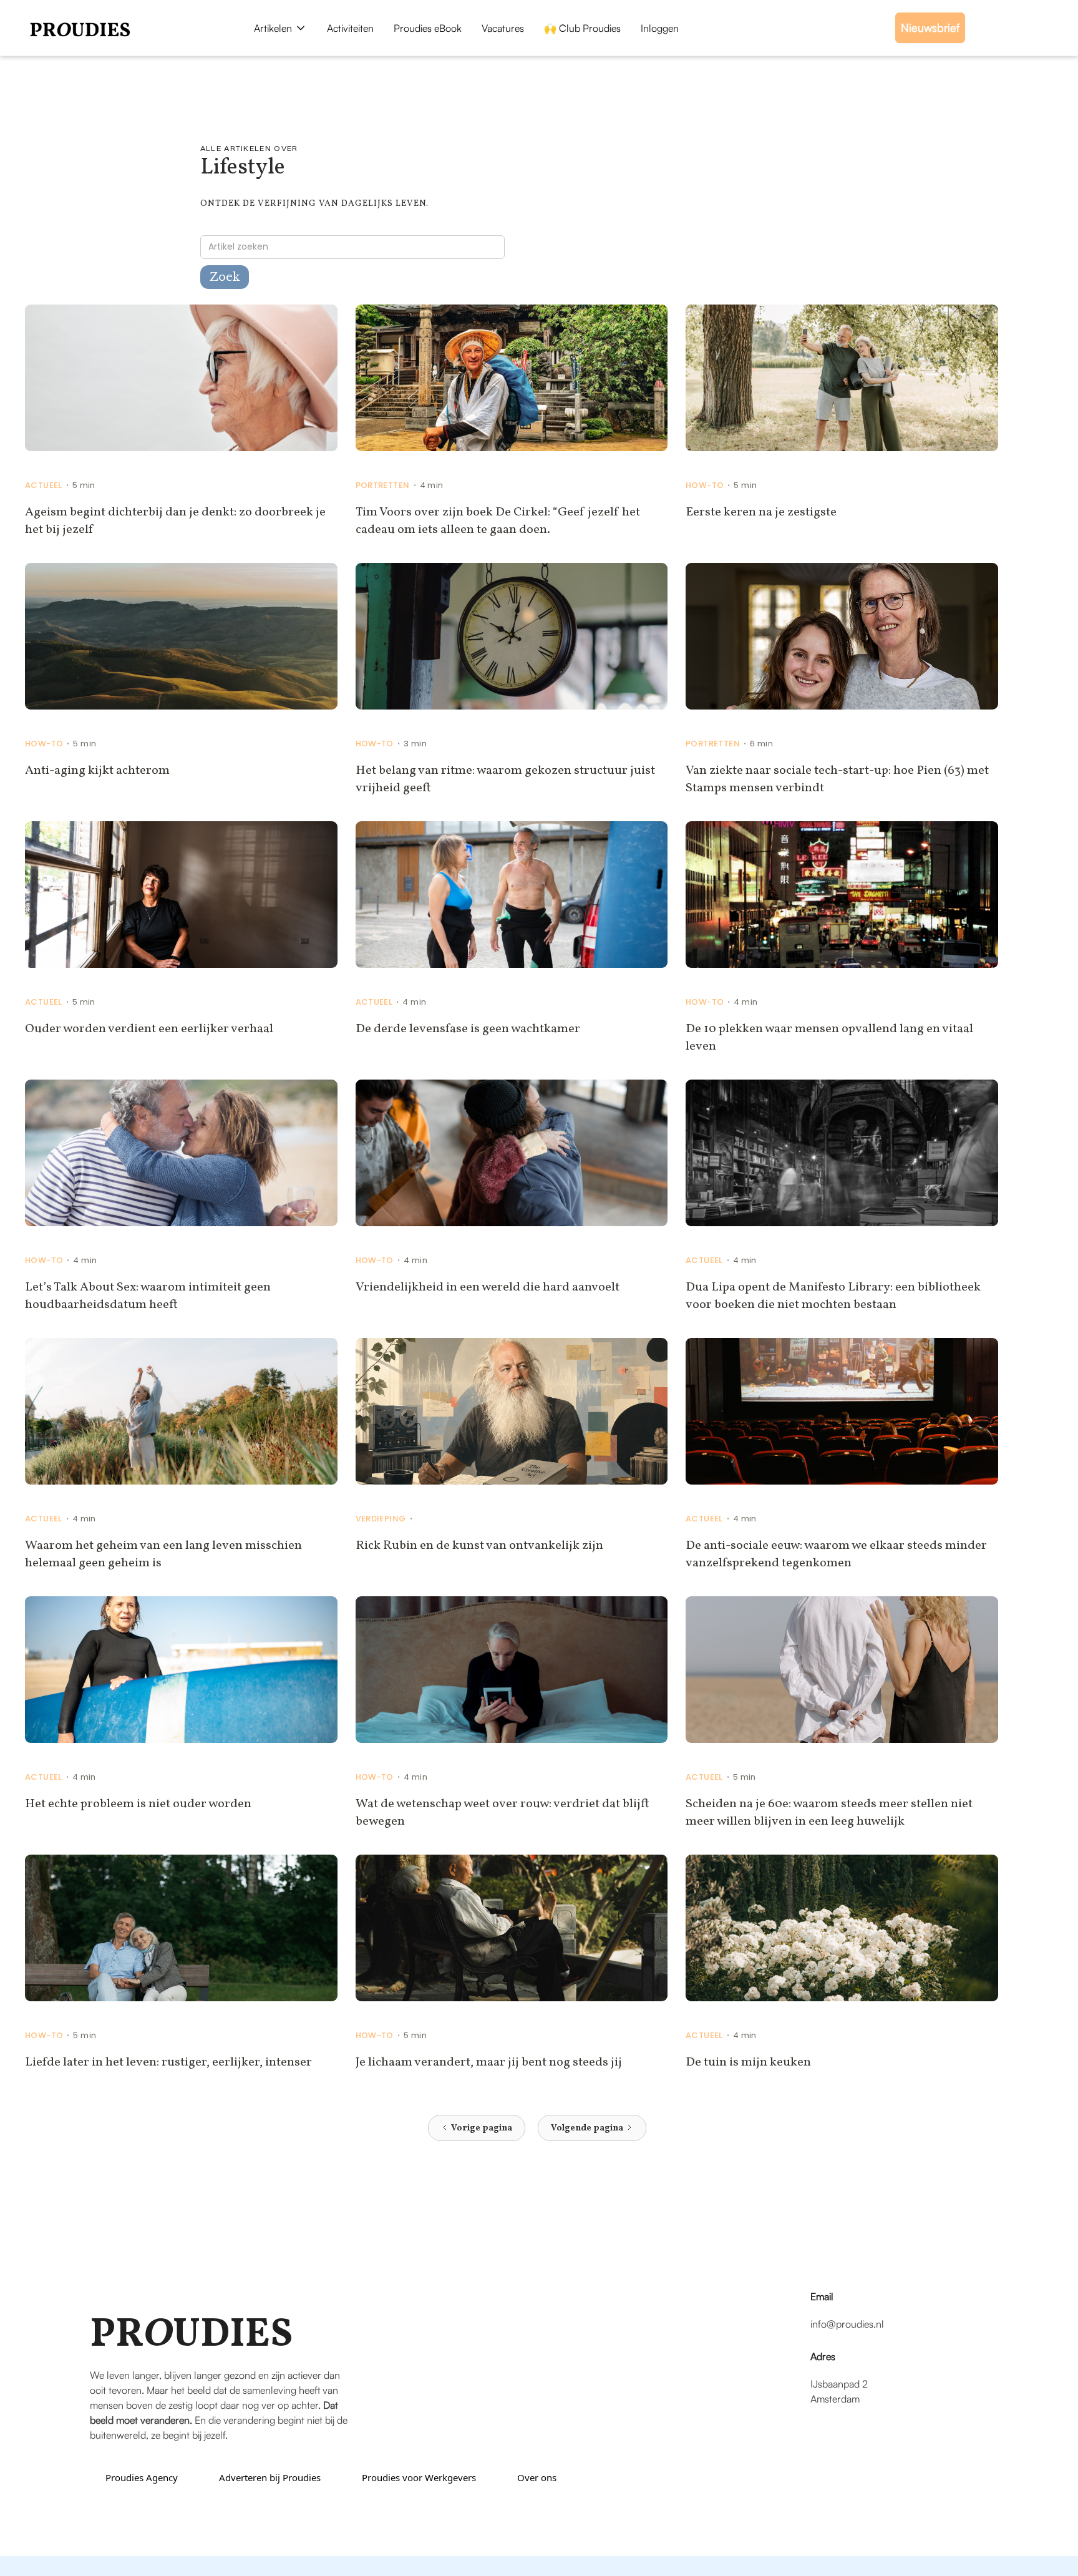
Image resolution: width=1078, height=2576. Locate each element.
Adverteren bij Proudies (270, 2477)
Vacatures (503, 28)
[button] (280, 28)
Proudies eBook (428, 28)
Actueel (44, 485)
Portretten (383, 485)
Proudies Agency (142, 2477)
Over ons (537, 2477)
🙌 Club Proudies (582, 28)
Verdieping (381, 1519)
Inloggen (660, 28)
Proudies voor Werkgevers (419, 2477)
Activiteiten (350, 28)
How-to (705, 485)
